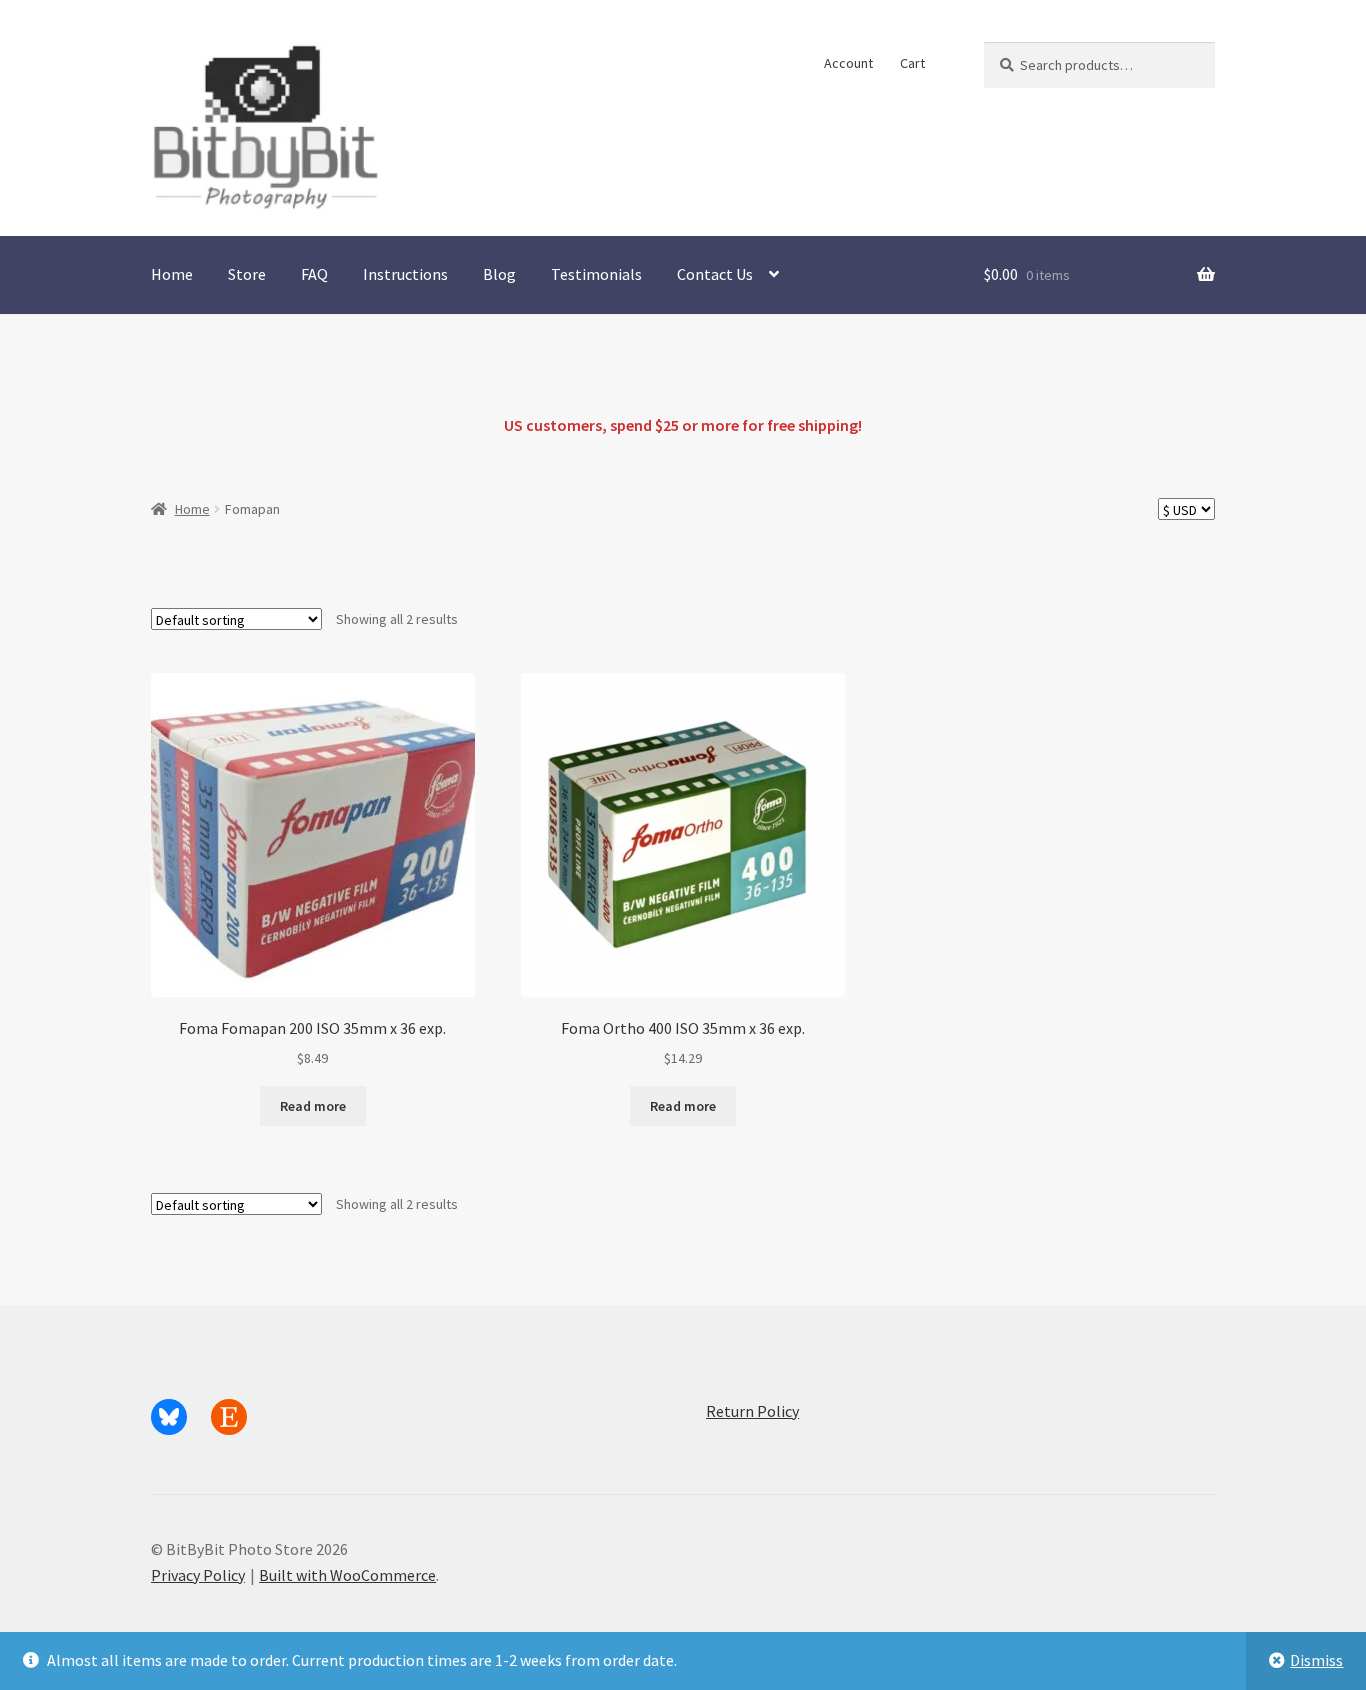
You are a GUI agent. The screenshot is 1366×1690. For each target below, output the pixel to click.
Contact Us (715, 274)
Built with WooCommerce (347, 1575)
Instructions (405, 274)
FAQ (314, 274)
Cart (912, 63)
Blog (499, 274)
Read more (313, 1106)
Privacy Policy (198, 1575)
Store (247, 274)
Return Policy (752, 1411)
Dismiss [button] (1316, 1660)
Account (848, 63)
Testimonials (596, 274)
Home (172, 274)
